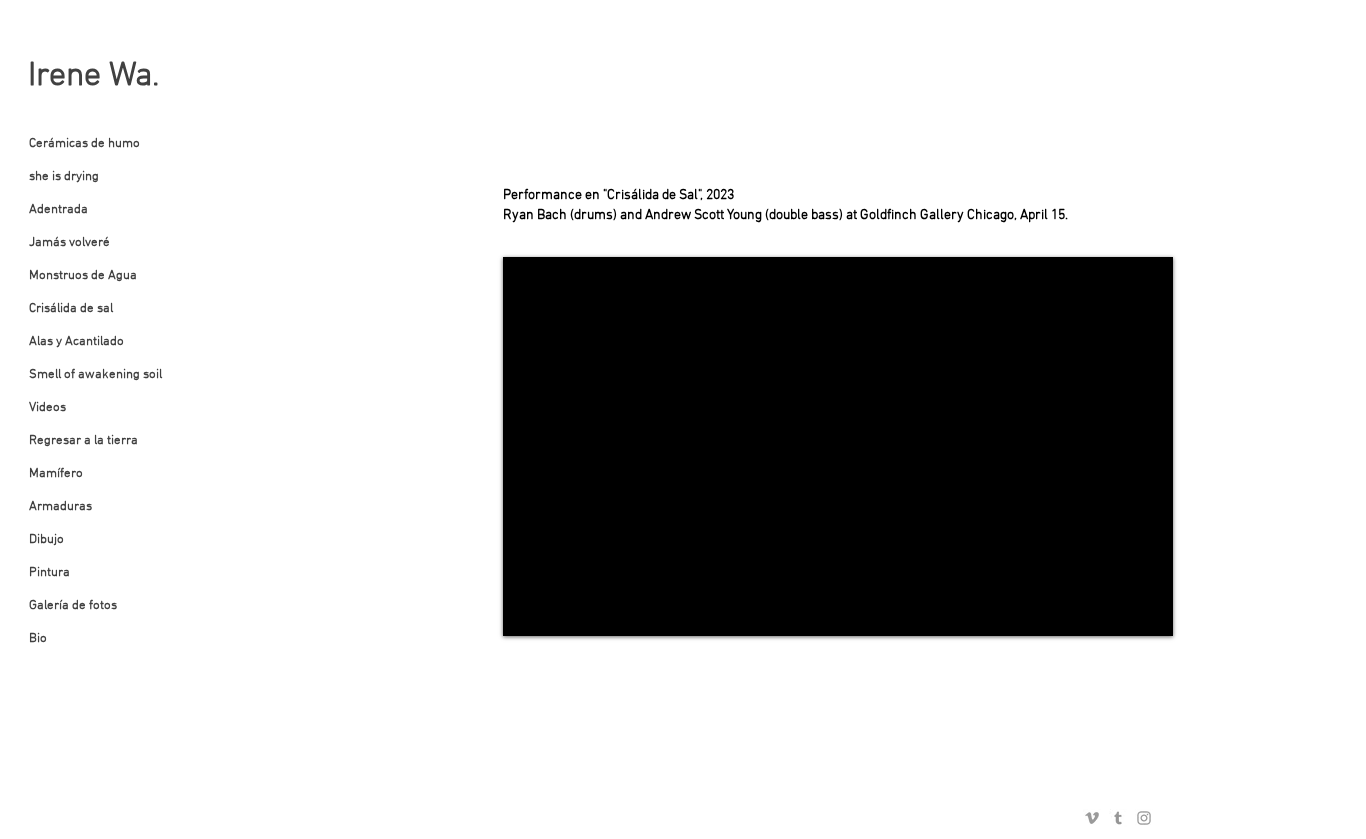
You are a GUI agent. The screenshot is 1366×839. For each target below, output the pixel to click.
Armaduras (60, 507)
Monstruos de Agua (83, 276)
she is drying (64, 177)
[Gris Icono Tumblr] (1118, 818)
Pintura (49, 573)
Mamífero (56, 474)
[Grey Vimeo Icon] (1092, 818)
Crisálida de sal (71, 309)
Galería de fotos (73, 606)
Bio (38, 639)
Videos (47, 408)
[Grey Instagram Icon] (1144, 818)
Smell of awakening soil (95, 375)
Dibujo (46, 540)
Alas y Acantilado (76, 342)
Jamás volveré (69, 243)
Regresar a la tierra (83, 441)
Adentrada (58, 210)
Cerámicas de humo (84, 144)
